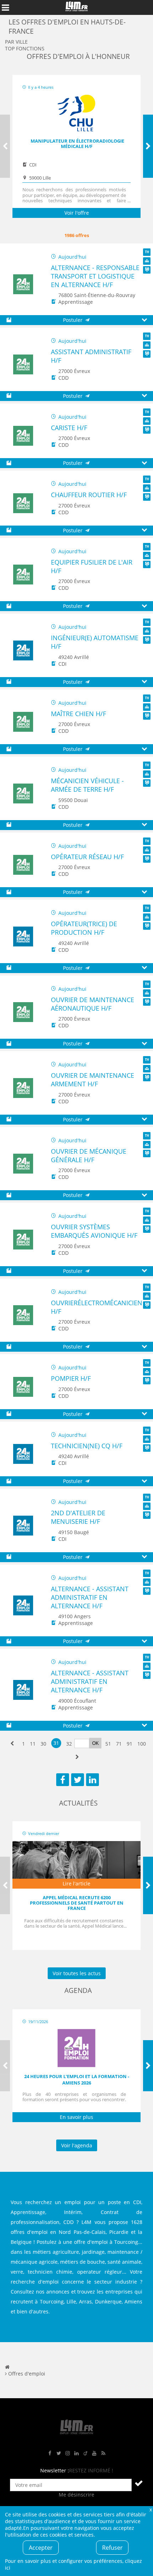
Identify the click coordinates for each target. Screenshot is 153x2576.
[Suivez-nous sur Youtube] (94, 2453)
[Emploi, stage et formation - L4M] (7, 2367)
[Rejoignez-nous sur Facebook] (50, 2453)
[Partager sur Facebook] (63, 1780)
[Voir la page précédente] (12, 1744)
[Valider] (139, 2483)
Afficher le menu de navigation (5, 7)
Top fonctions (25, 48)
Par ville (16, 42)
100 (142, 1744)
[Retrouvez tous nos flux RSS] (103, 2453)
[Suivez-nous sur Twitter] (59, 2453)
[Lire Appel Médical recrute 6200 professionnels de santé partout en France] (76, 1865)
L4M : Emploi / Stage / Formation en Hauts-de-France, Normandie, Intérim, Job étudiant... (76, 7)
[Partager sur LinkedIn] (93, 1780)
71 (119, 1744)
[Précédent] (5, 146)
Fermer (151, 2509)
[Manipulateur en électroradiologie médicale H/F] (76, 114)
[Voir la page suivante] (77, 1757)
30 (43, 1744)
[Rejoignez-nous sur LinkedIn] (76, 2453)
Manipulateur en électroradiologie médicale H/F (77, 144)
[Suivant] (148, 146)
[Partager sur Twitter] (78, 1780)
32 (69, 1744)
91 (130, 1744)
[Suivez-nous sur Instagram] (68, 2453)
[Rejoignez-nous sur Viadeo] (85, 2453)
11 (33, 1744)
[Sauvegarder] (9, 320)
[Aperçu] (144, 320)
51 (108, 1744)
